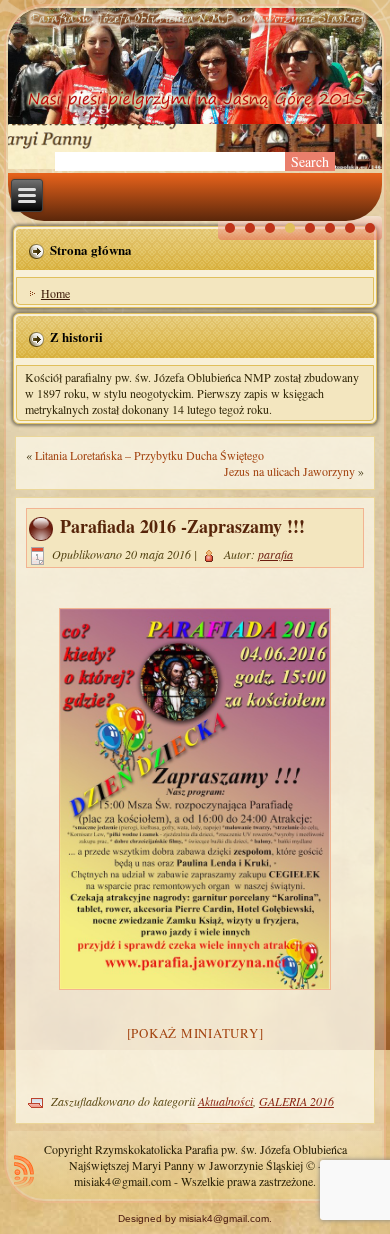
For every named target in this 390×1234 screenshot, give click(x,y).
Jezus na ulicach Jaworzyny (289, 471)
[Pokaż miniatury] (195, 1033)
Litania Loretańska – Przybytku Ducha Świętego (149, 455)
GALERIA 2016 (296, 1101)
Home (55, 293)
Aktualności (225, 1101)
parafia (275, 554)
